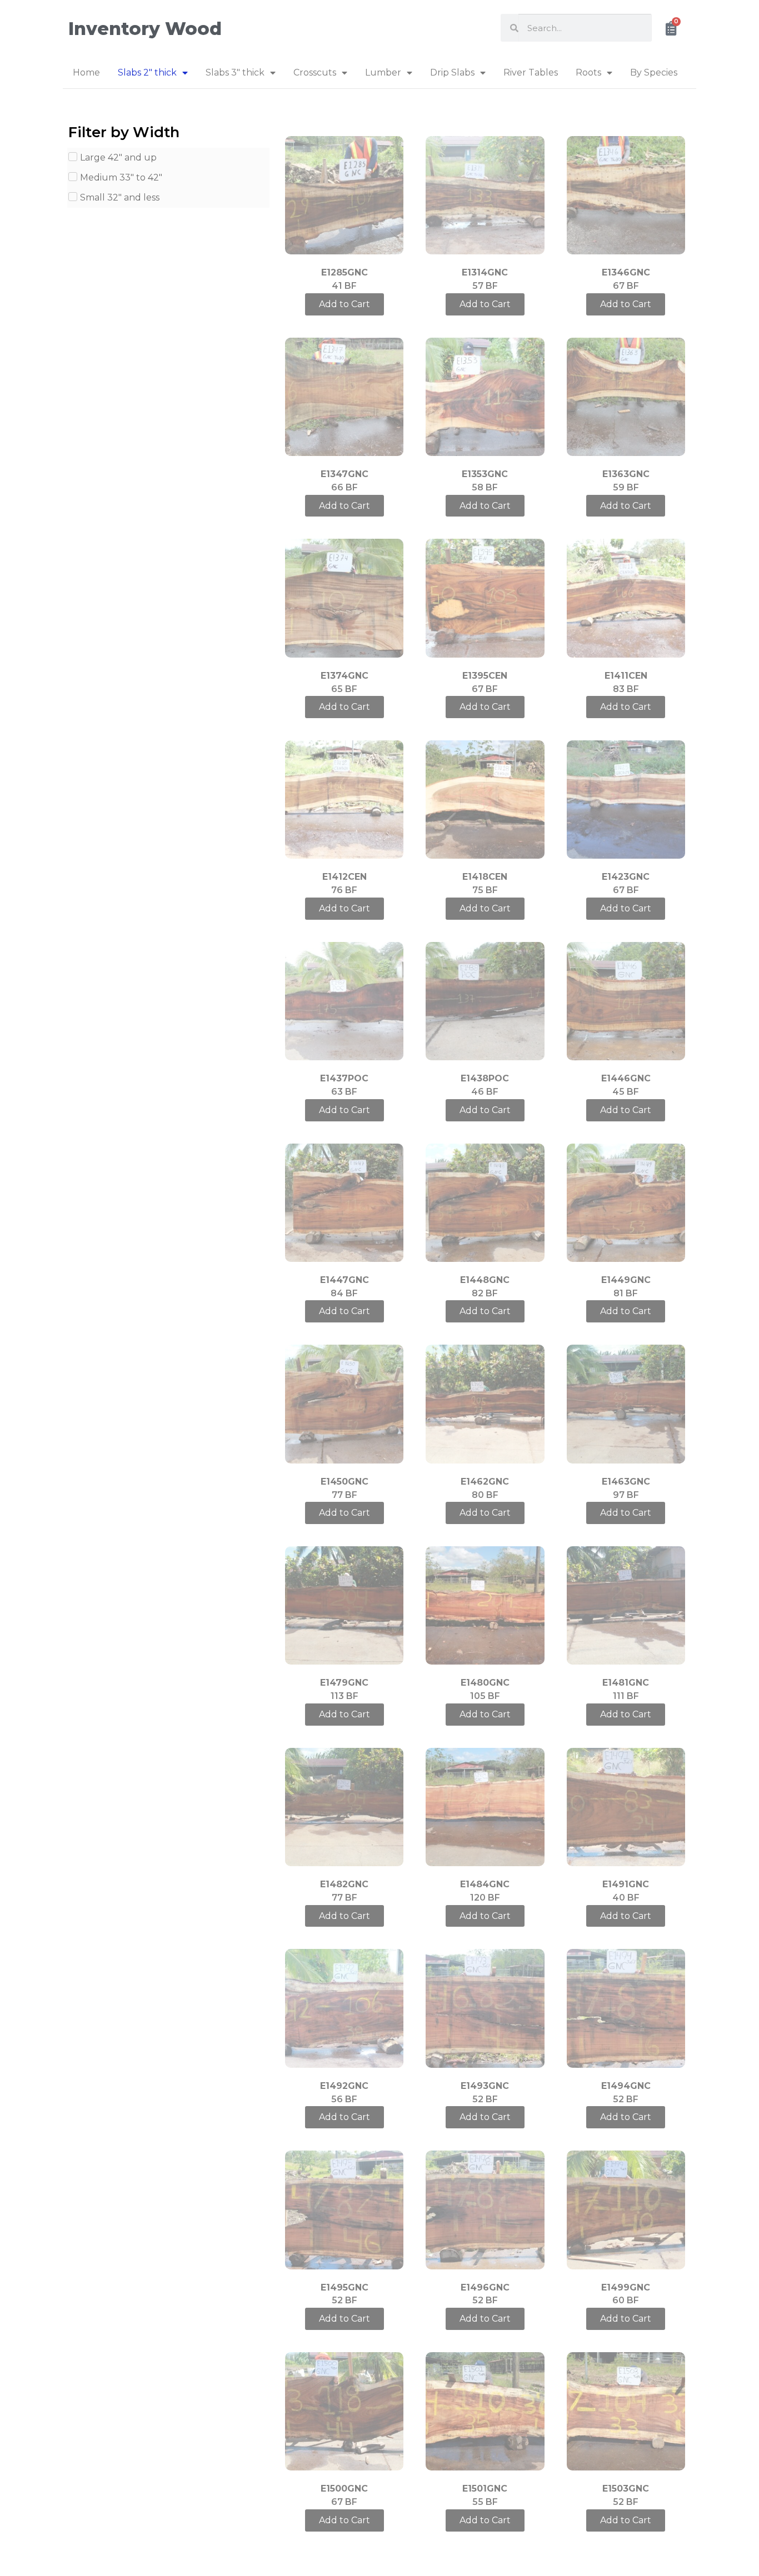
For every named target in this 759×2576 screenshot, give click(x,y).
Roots (588, 72)
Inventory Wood (145, 29)
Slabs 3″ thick (235, 72)
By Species (654, 72)
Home (86, 72)
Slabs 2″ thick (147, 72)
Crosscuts (315, 72)
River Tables (531, 72)
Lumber (383, 72)
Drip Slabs (452, 72)
